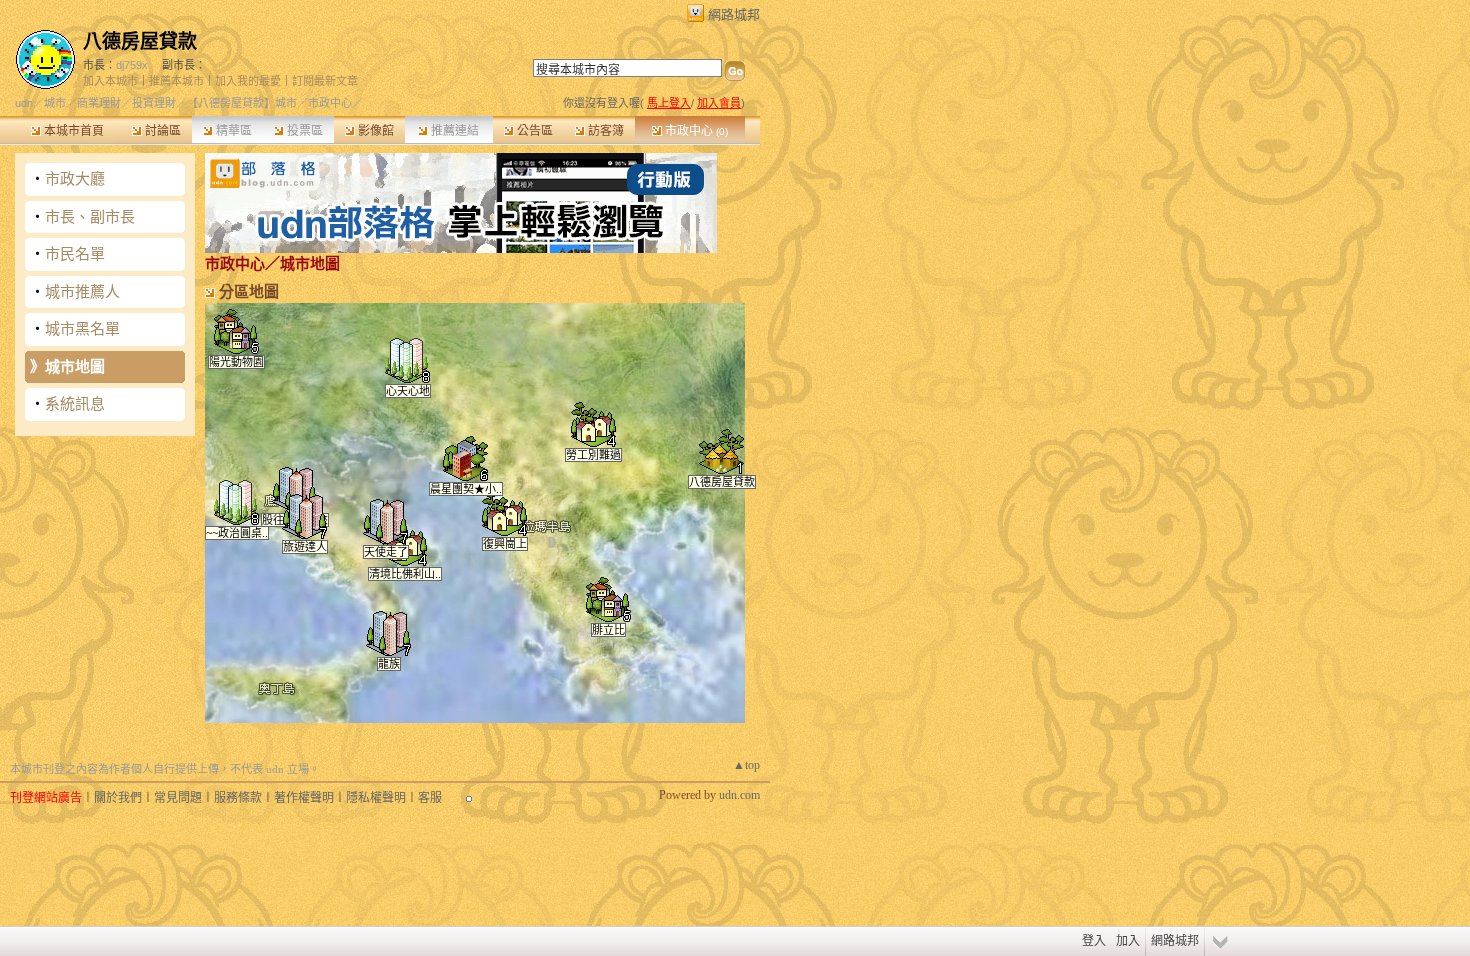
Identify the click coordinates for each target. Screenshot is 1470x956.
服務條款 (238, 798)
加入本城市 (110, 81)
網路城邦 (734, 14)
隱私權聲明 (376, 798)
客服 (430, 798)
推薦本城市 (176, 81)
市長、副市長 (90, 216)
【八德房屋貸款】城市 (242, 103)
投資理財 (154, 103)
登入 (1094, 941)
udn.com (739, 795)
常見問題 (178, 798)
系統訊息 (75, 403)
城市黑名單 (82, 328)
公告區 (533, 131)
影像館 (374, 131)
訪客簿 (604, 131)
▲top (746, 765)
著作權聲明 (304, 798)
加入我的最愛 (248, 81)
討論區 (161, 131)
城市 (55, 103)
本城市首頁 (72, 131)
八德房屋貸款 (140, 41)
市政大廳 (75, 178)
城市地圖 (75, 366)
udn (24, 103)
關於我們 (118, 798)
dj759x (132, 65)
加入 (1128, 941)
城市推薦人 (82, 291)
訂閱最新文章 (325, 81)
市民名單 (75, 253)
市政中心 (695, 131)
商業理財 (99, 103)
